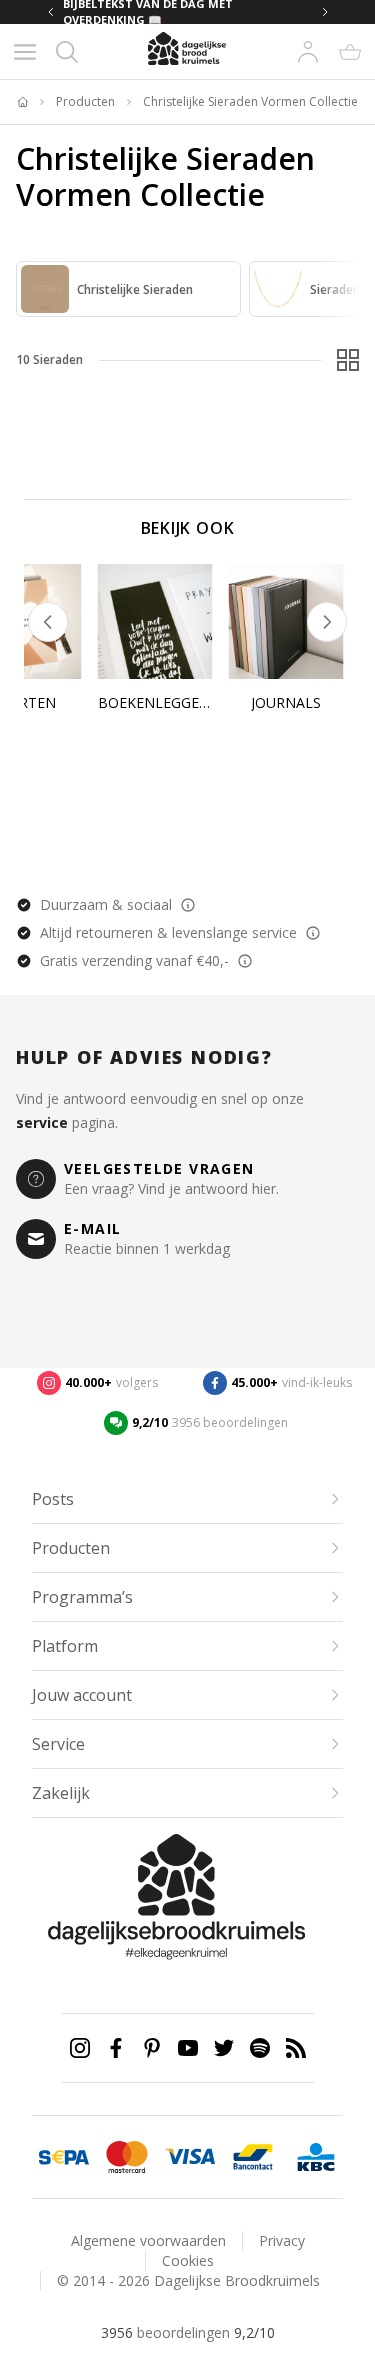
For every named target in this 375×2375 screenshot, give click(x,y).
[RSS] (296, 2048)
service (42, 1122)
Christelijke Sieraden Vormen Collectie (250, 102)
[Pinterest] (152, 2048)
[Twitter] (224, 2048)
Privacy (282, 2240)
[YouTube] (188, 2048)
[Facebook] (116, 2048)
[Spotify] (260, 2048)
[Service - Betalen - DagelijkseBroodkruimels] (63, 2157)
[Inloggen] (308, 52)
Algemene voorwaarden (148, 2240)
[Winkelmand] (350, 52)
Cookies (188, 2260)
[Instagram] (80, 2048)
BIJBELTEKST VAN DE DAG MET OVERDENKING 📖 (148, 12)
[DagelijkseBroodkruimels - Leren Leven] (22, 102)
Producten (85, 102)
